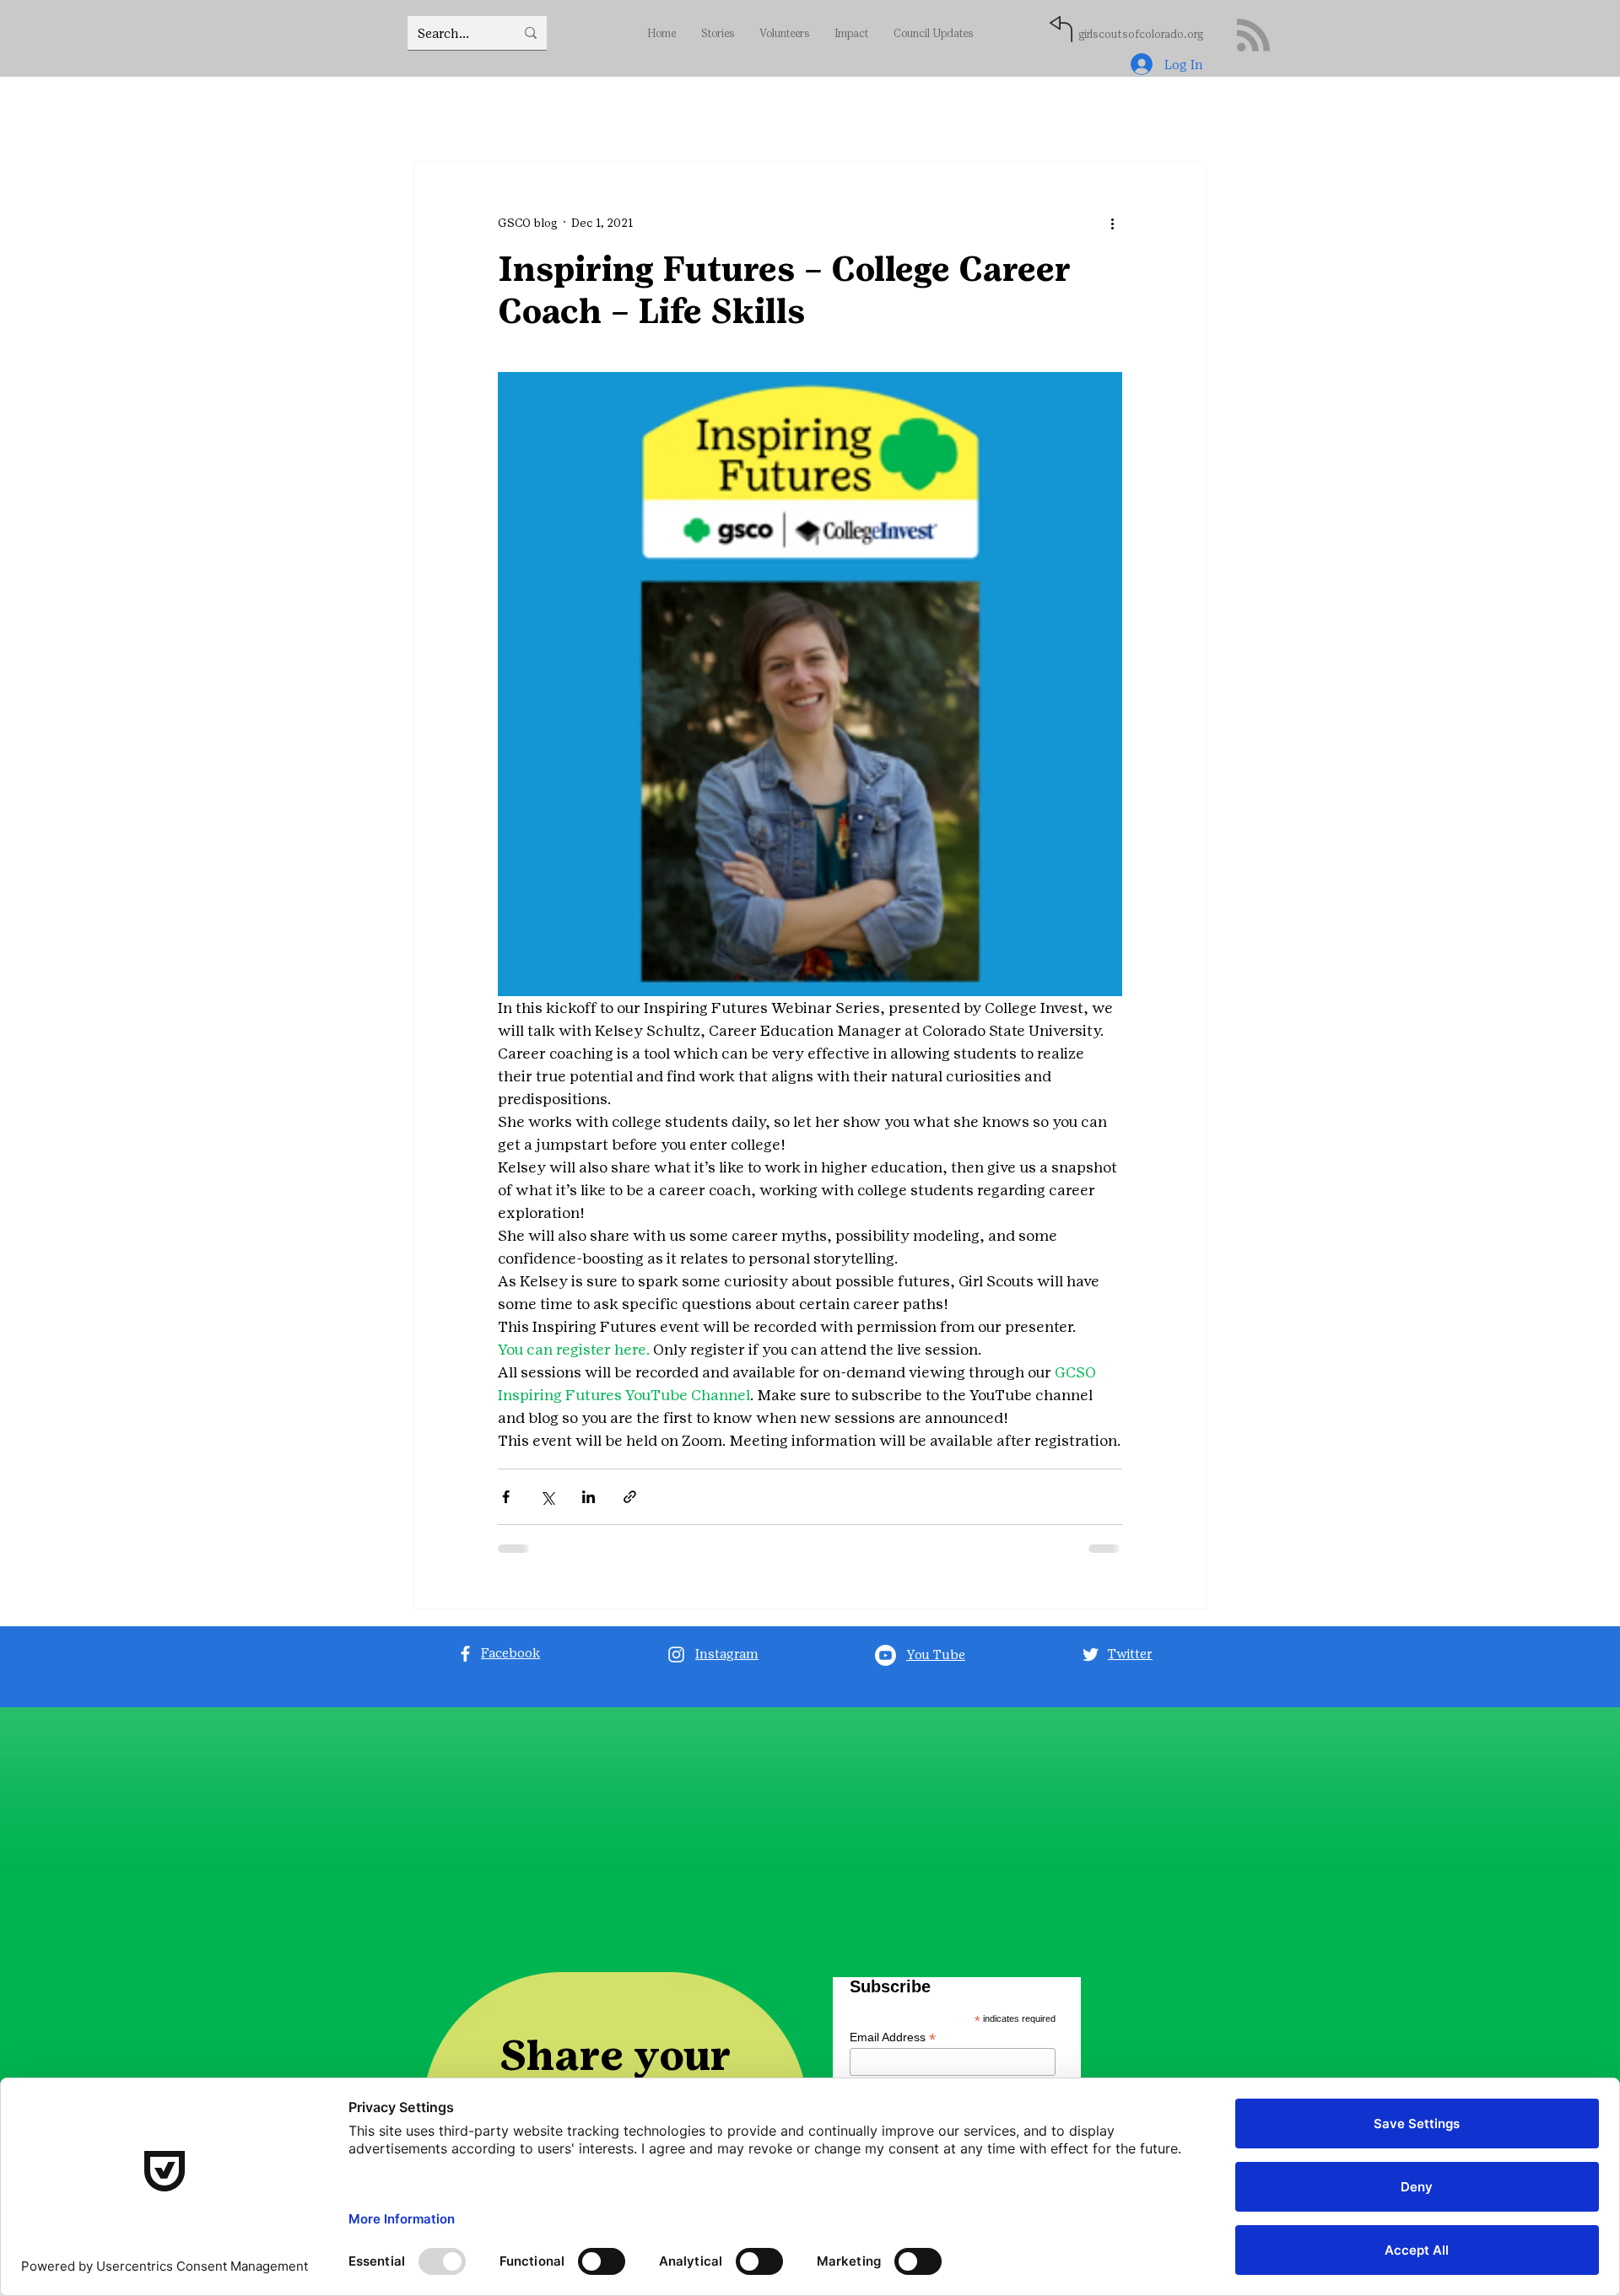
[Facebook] (465, 1654)
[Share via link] (630, 1497)
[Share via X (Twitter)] (547, 1497)
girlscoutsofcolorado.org (1141, 34)
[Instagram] (676, 1655)
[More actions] (1112, 223)
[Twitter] (1091, 1655)
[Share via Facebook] (506, 1497)
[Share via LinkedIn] (589, 1497)
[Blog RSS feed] (1253, 36)
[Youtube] (886, 1655)
